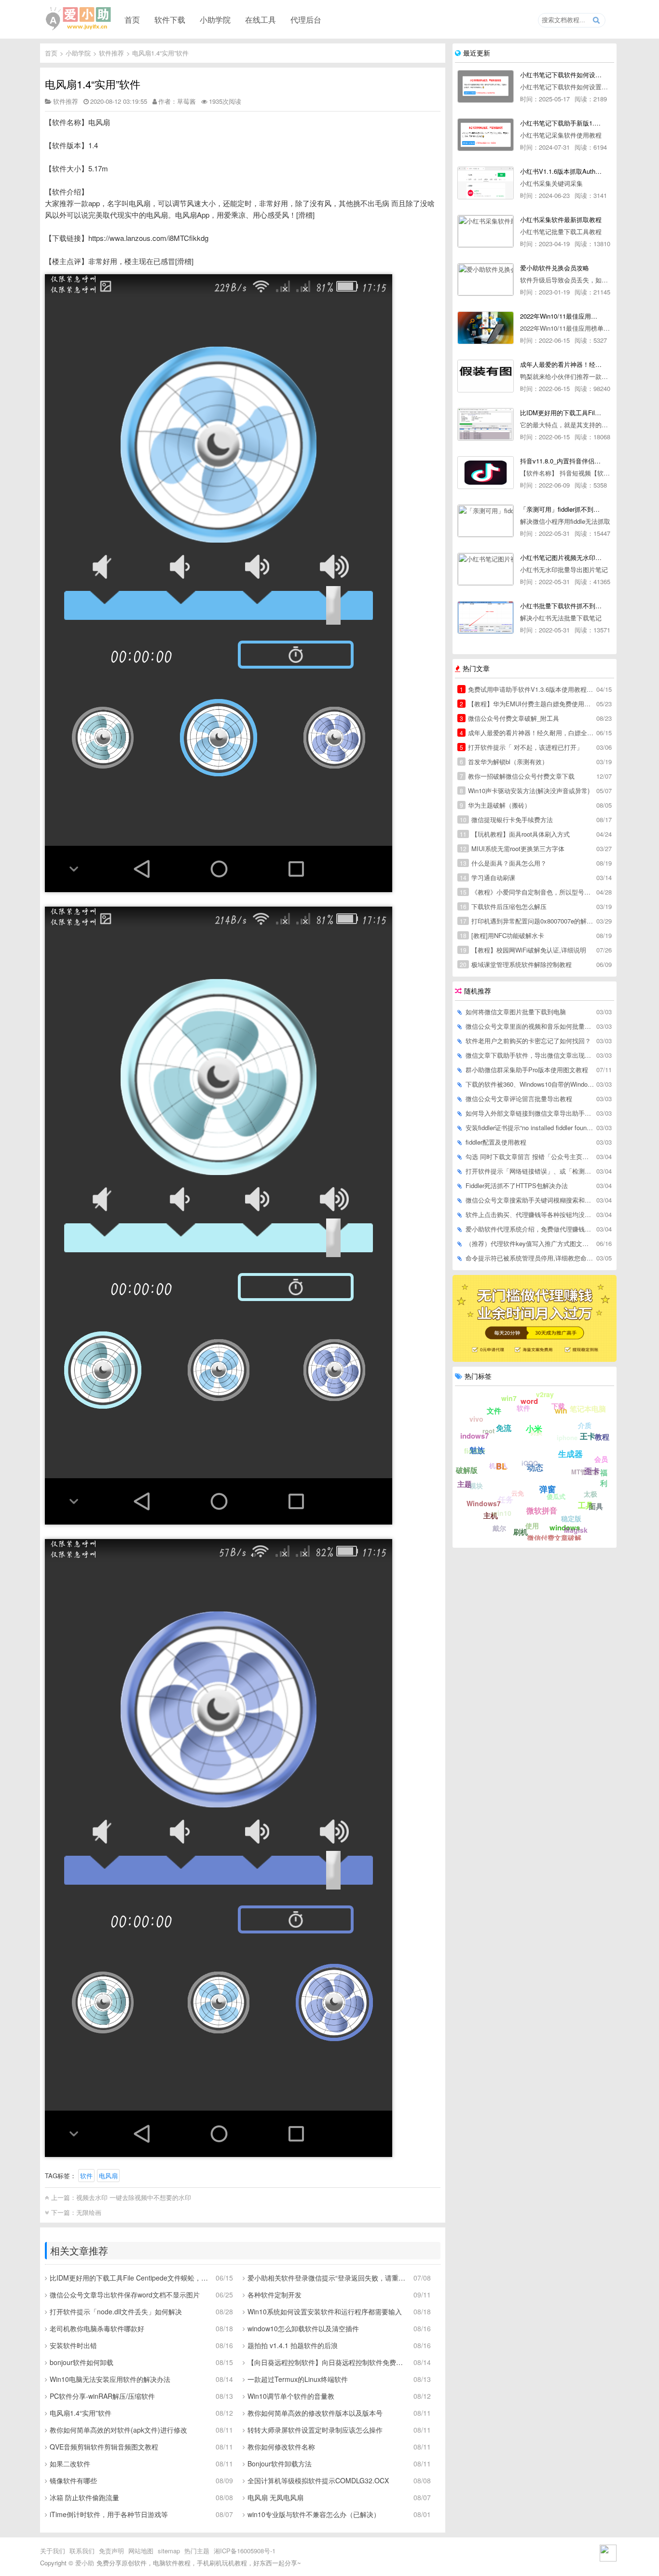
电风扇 (108, 2176)
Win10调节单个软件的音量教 (291, 2396)
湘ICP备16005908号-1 (245, 2551)
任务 (506, 1499)
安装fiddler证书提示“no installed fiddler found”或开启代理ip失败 (530, 1127)
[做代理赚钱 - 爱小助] (535, 1359)
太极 (590, 1494)
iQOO (530, 1463)
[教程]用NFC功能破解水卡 (502, 935)
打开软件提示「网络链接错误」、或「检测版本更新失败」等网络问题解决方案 (530, 1171)
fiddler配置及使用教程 (496, 1142)
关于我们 (53, 2551)
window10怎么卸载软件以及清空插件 (303, 2328)
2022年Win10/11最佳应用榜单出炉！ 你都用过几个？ (561, 316)
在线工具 (261, 19)
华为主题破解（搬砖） (495, 805)
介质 (585, 1425)
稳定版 (571, 1518)
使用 (532, 1526)
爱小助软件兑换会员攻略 (555, 268)
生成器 (570, 1454)
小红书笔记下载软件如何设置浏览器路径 (561, 75)
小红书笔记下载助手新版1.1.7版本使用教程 (561, 123)
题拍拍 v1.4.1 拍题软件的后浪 (293, 2345)
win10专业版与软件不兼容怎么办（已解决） (314, 2514)
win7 (509, 1398)
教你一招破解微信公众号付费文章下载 (517, 776)
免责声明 (111, 2551)
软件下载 (170, 19)
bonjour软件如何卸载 (82, 2362)
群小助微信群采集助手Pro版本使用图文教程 (527, 1070)
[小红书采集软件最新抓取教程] (486, 231)
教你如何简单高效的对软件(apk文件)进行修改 (118, 2430)
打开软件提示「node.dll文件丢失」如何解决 (116, 2311)
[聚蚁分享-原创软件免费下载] (79, 19)
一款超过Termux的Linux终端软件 (298, 2379)
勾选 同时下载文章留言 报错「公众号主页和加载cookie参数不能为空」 (530, 1156)
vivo (476, 1419)
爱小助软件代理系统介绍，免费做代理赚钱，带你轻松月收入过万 (530, 1229)
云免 (518, 1493)
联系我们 (82, 2551)
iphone (567, 1437)
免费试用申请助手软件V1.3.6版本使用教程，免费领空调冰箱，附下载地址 (527, 689)
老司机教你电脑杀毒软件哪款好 (97, 2328)
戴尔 (499, 1528)
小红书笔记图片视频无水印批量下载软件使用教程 (561, 557)
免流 (504, 1428)
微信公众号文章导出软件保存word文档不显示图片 (125, 2295)
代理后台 (306, 19)
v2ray (545, 1394)
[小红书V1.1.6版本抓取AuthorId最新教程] (486, 183)
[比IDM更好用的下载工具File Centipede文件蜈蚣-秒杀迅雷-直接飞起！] (486, 424)
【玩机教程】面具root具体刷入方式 (515, 834)
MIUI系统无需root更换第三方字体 (512, 848)
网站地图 (141, 2551)
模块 (476, 1485)
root (488, 1431)
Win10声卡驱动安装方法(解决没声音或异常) (525, 791)
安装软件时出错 (73, 2345)
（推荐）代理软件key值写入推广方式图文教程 (530, 1243)
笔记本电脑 (588, 1409)
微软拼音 (542, 1510)
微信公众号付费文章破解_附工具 (509, 718)
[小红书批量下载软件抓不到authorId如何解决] (486, 617)
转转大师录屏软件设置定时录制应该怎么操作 (315, 2430)
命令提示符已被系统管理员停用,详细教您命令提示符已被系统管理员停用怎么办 (530, 1258)
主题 (465, 1484)
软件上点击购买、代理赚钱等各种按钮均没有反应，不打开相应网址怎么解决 (530, 1214)
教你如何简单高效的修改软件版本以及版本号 (315, 2413)
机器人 (499, 1465)
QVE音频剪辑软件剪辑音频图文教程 (104, 2447)
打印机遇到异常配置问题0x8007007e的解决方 (527, 921)
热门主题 (197, 2551)
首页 (132, 19)
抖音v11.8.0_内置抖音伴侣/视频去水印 (561, 461)
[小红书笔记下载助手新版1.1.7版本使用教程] (486, 135)
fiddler (475, 1451)
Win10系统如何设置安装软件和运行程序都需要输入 (325, 2311)
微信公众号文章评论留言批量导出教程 (519, 1099)
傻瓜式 (556, 1496)
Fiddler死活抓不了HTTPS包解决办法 (517, 1185)
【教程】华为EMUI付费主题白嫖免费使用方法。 (527, 704)
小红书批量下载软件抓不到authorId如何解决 (561, 606)
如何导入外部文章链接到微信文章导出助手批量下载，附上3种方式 (530, 1113)
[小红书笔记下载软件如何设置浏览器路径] (486, 86)
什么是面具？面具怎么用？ (503, 863)
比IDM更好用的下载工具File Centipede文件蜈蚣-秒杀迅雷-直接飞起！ (561, 413)
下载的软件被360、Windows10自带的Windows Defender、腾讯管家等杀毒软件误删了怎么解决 (530, 1084)
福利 (604, 1478)
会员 (601, 1459)
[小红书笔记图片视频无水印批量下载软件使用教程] (486, 569)
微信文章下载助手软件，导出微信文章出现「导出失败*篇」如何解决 (530, 1055)
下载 (558, 1406)
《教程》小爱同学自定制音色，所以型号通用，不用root (527, 892)
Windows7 (484, 1503)
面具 (596, 1506)
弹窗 (548, 1489)
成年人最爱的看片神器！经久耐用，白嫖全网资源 (527, 733)
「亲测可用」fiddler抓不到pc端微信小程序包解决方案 (561, 509)
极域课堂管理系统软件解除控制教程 (516, 964)
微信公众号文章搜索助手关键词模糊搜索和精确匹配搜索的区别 (530, 1200)
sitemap (169, 2551)
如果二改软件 (70, 2464)
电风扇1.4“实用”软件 (160, 53)
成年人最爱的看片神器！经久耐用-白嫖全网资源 (561, 364)
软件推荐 (111, 53)
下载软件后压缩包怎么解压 (503, 906)
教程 (602, 1437)
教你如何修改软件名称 (281, 2447)
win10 (502, 1513)
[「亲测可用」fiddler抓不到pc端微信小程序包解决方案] (486, 521)
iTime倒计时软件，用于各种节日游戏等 (109, 2514)
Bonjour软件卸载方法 (280, 2464)
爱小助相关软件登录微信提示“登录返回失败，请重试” (327, 2278)
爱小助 (85, 2563)
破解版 (467, 1470)
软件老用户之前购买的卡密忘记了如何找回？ (528, 1041)
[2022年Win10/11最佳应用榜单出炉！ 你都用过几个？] (486, 328)
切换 (536, 1432)
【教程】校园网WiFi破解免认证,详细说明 (523, 950)
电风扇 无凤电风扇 (275, 2497)
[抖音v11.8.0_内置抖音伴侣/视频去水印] (486, 473)
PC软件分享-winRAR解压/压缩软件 (102, 2396)
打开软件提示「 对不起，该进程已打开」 (521, 747)
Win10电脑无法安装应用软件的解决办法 (110, 2379)
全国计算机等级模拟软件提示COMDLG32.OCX (318, 2480)
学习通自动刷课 (487, 877)
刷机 (521, 1532)
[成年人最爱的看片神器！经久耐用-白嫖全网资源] (486, 376)
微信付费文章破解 (554, 1538)
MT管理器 (585, 1472)
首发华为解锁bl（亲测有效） (504, 762)
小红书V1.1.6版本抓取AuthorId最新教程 (561, 171)
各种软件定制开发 (275, 2295)
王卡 (588, 1436)
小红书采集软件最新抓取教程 (561, 219)
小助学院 (215, 19)
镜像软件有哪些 (73, 2480)
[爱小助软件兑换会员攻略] (486, 280)
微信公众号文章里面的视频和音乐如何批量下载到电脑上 (530, 1026)
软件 (86, 2176)
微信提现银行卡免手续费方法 (506, 819)
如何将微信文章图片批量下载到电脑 (516, 1012)
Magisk (576, 1530)
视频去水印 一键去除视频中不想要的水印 (134, 2197)
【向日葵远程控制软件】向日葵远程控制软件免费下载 (327, 2362)
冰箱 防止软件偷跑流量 (84, 2497)
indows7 (474, 1436)
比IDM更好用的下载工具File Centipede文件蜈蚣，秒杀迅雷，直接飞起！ (129, 2278)
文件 (494, 1411)
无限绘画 (89, 2212)
